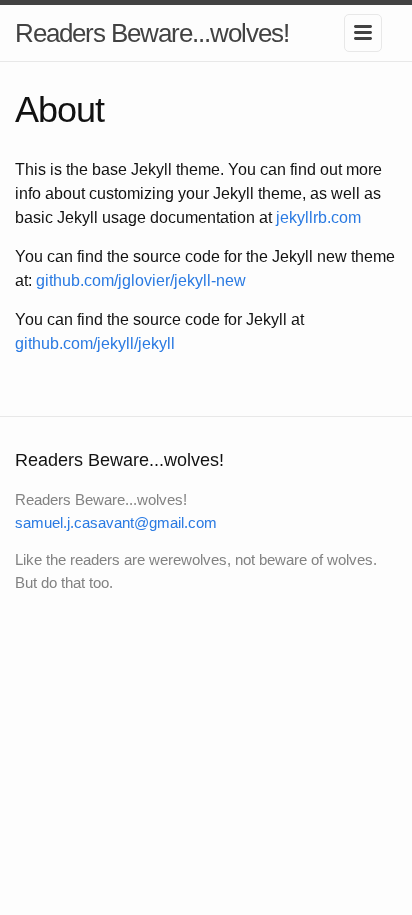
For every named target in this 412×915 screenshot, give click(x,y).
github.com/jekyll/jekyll (95, 343)
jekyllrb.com (318, 217)
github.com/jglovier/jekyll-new (141, 280)
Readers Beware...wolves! (152, 33)
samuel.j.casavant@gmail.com (116, 522)
